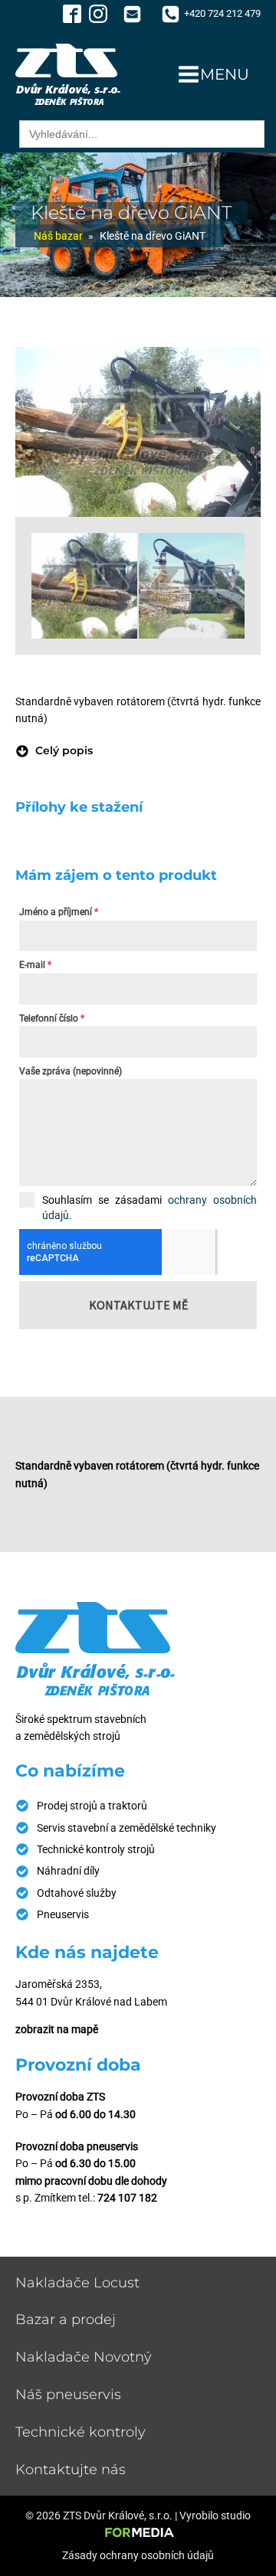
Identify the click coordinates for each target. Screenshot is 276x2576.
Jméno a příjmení (59, 912)
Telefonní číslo (52, 1018)
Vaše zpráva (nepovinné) (71, 1071)
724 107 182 (127, 2198)
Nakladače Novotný (84, 2357)
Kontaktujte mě (138, 1305)
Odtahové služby (77, 1893)
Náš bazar (58, 236)
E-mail (35, 965)
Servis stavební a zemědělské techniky (127, 1828)
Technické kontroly (80, 2432)
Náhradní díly (68, 1871)
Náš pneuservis (68, 2395)
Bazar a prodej (66, 2319)
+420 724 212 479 (222, 13)
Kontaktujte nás (71, 2470)
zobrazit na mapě (57, 2029)
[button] (54, 750)
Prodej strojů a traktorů (92, 1806)
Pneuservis (63, 1914)
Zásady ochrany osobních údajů (138, 2555)
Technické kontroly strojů (96, 1849)
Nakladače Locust (77, 2283)
